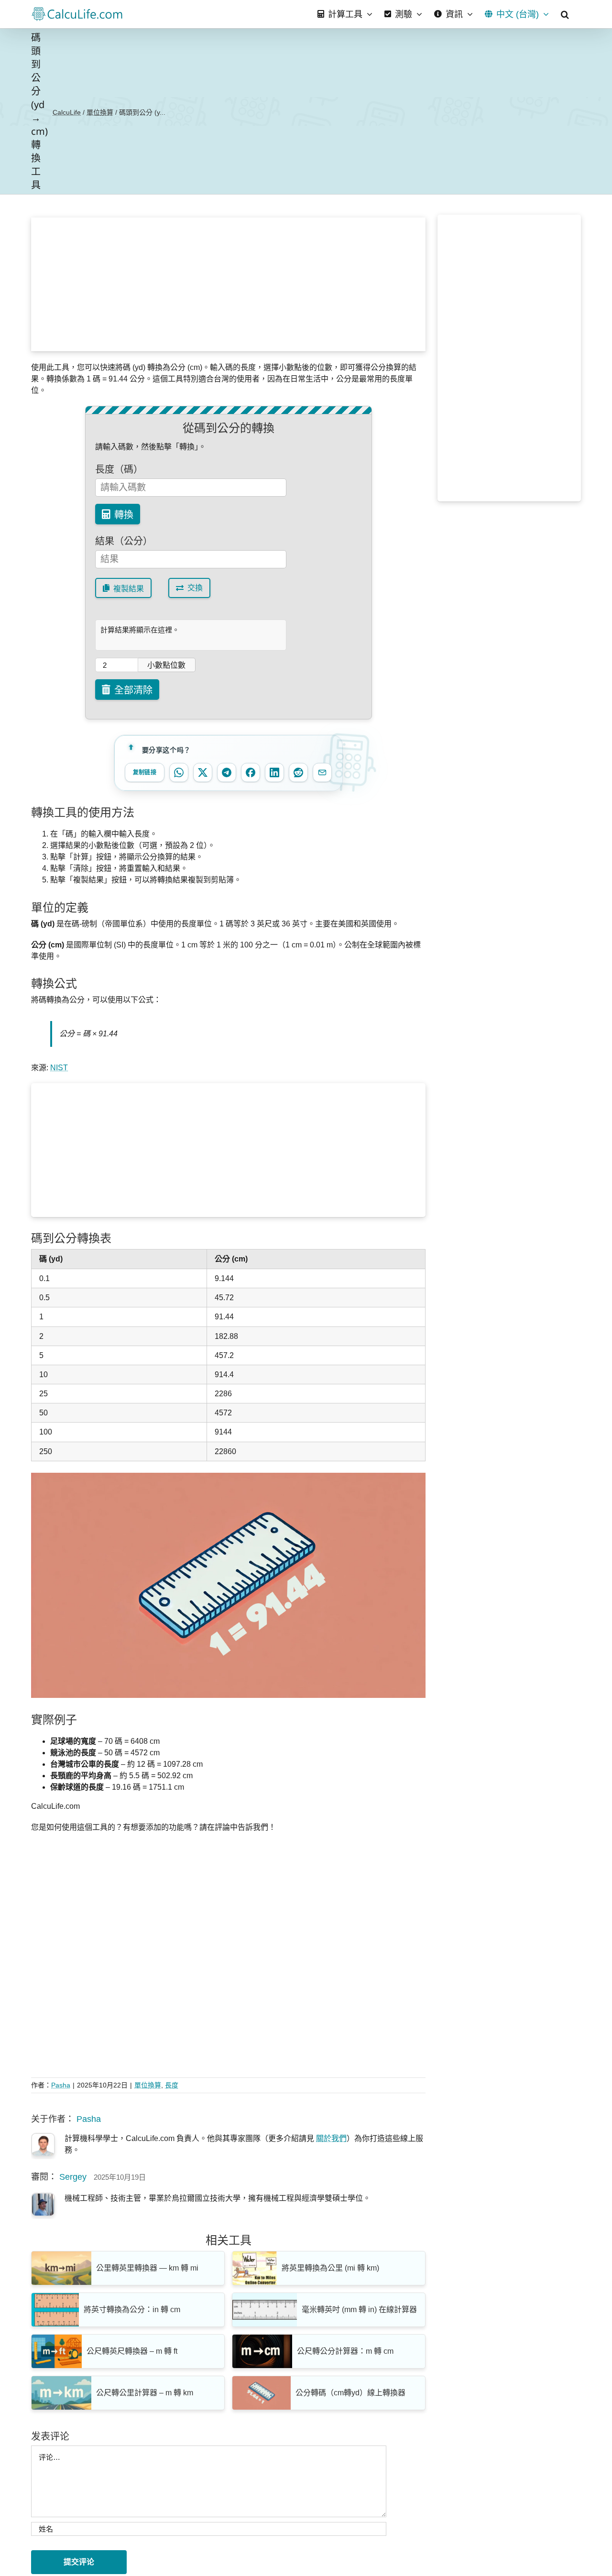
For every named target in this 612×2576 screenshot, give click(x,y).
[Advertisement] (229, 284)
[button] (565, 14)
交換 (195, 588)
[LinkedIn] (274, 772)
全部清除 (133, 690)
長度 (172, 2085)
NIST (59, 1068)
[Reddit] (298, 772)
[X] (203, 772)
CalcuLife (67, 112)
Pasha (61, 2085)
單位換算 (100, 112)
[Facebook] (251, 772)
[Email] (322, 772)
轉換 (124, 515)
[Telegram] (227, 772)
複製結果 (129, 589)
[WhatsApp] (179, 772)
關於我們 (331, 2138)
